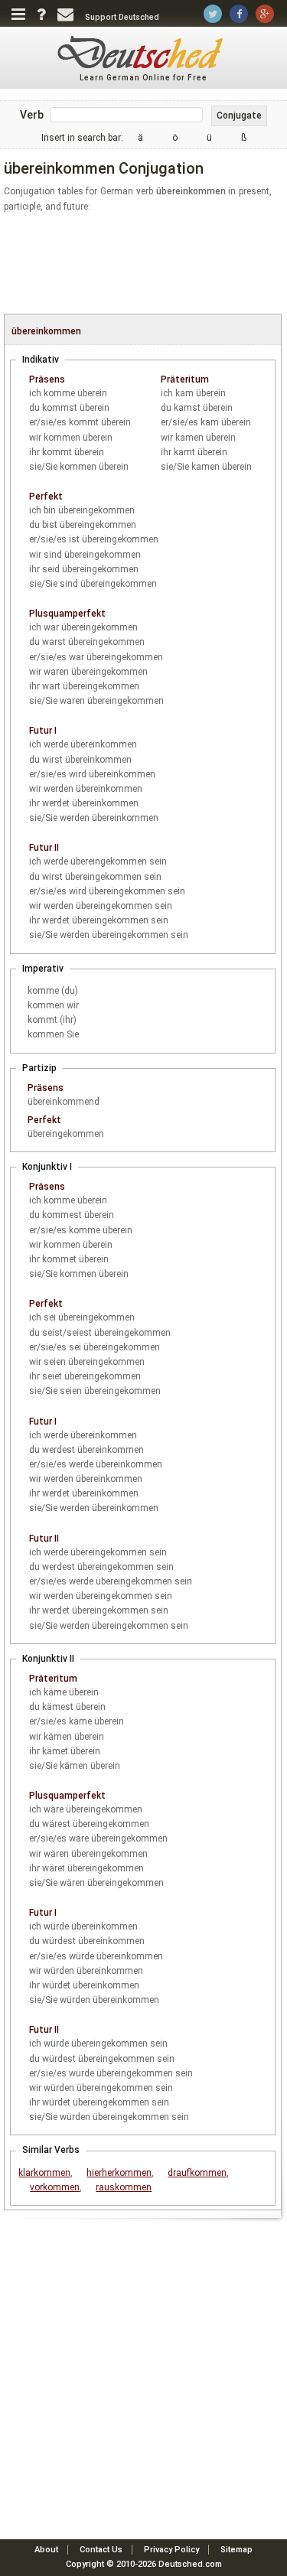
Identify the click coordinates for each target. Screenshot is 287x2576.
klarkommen (44, 2173)
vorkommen (55, 2187)
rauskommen (124, 2187)
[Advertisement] (145, 264)
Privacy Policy (171, 2550)
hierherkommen (119, 2173)
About (46, 2550)
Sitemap (236, 2550)
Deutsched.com (190, 2564)
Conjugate (239, 116)
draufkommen (197, 2173)
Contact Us (101, 2550)
